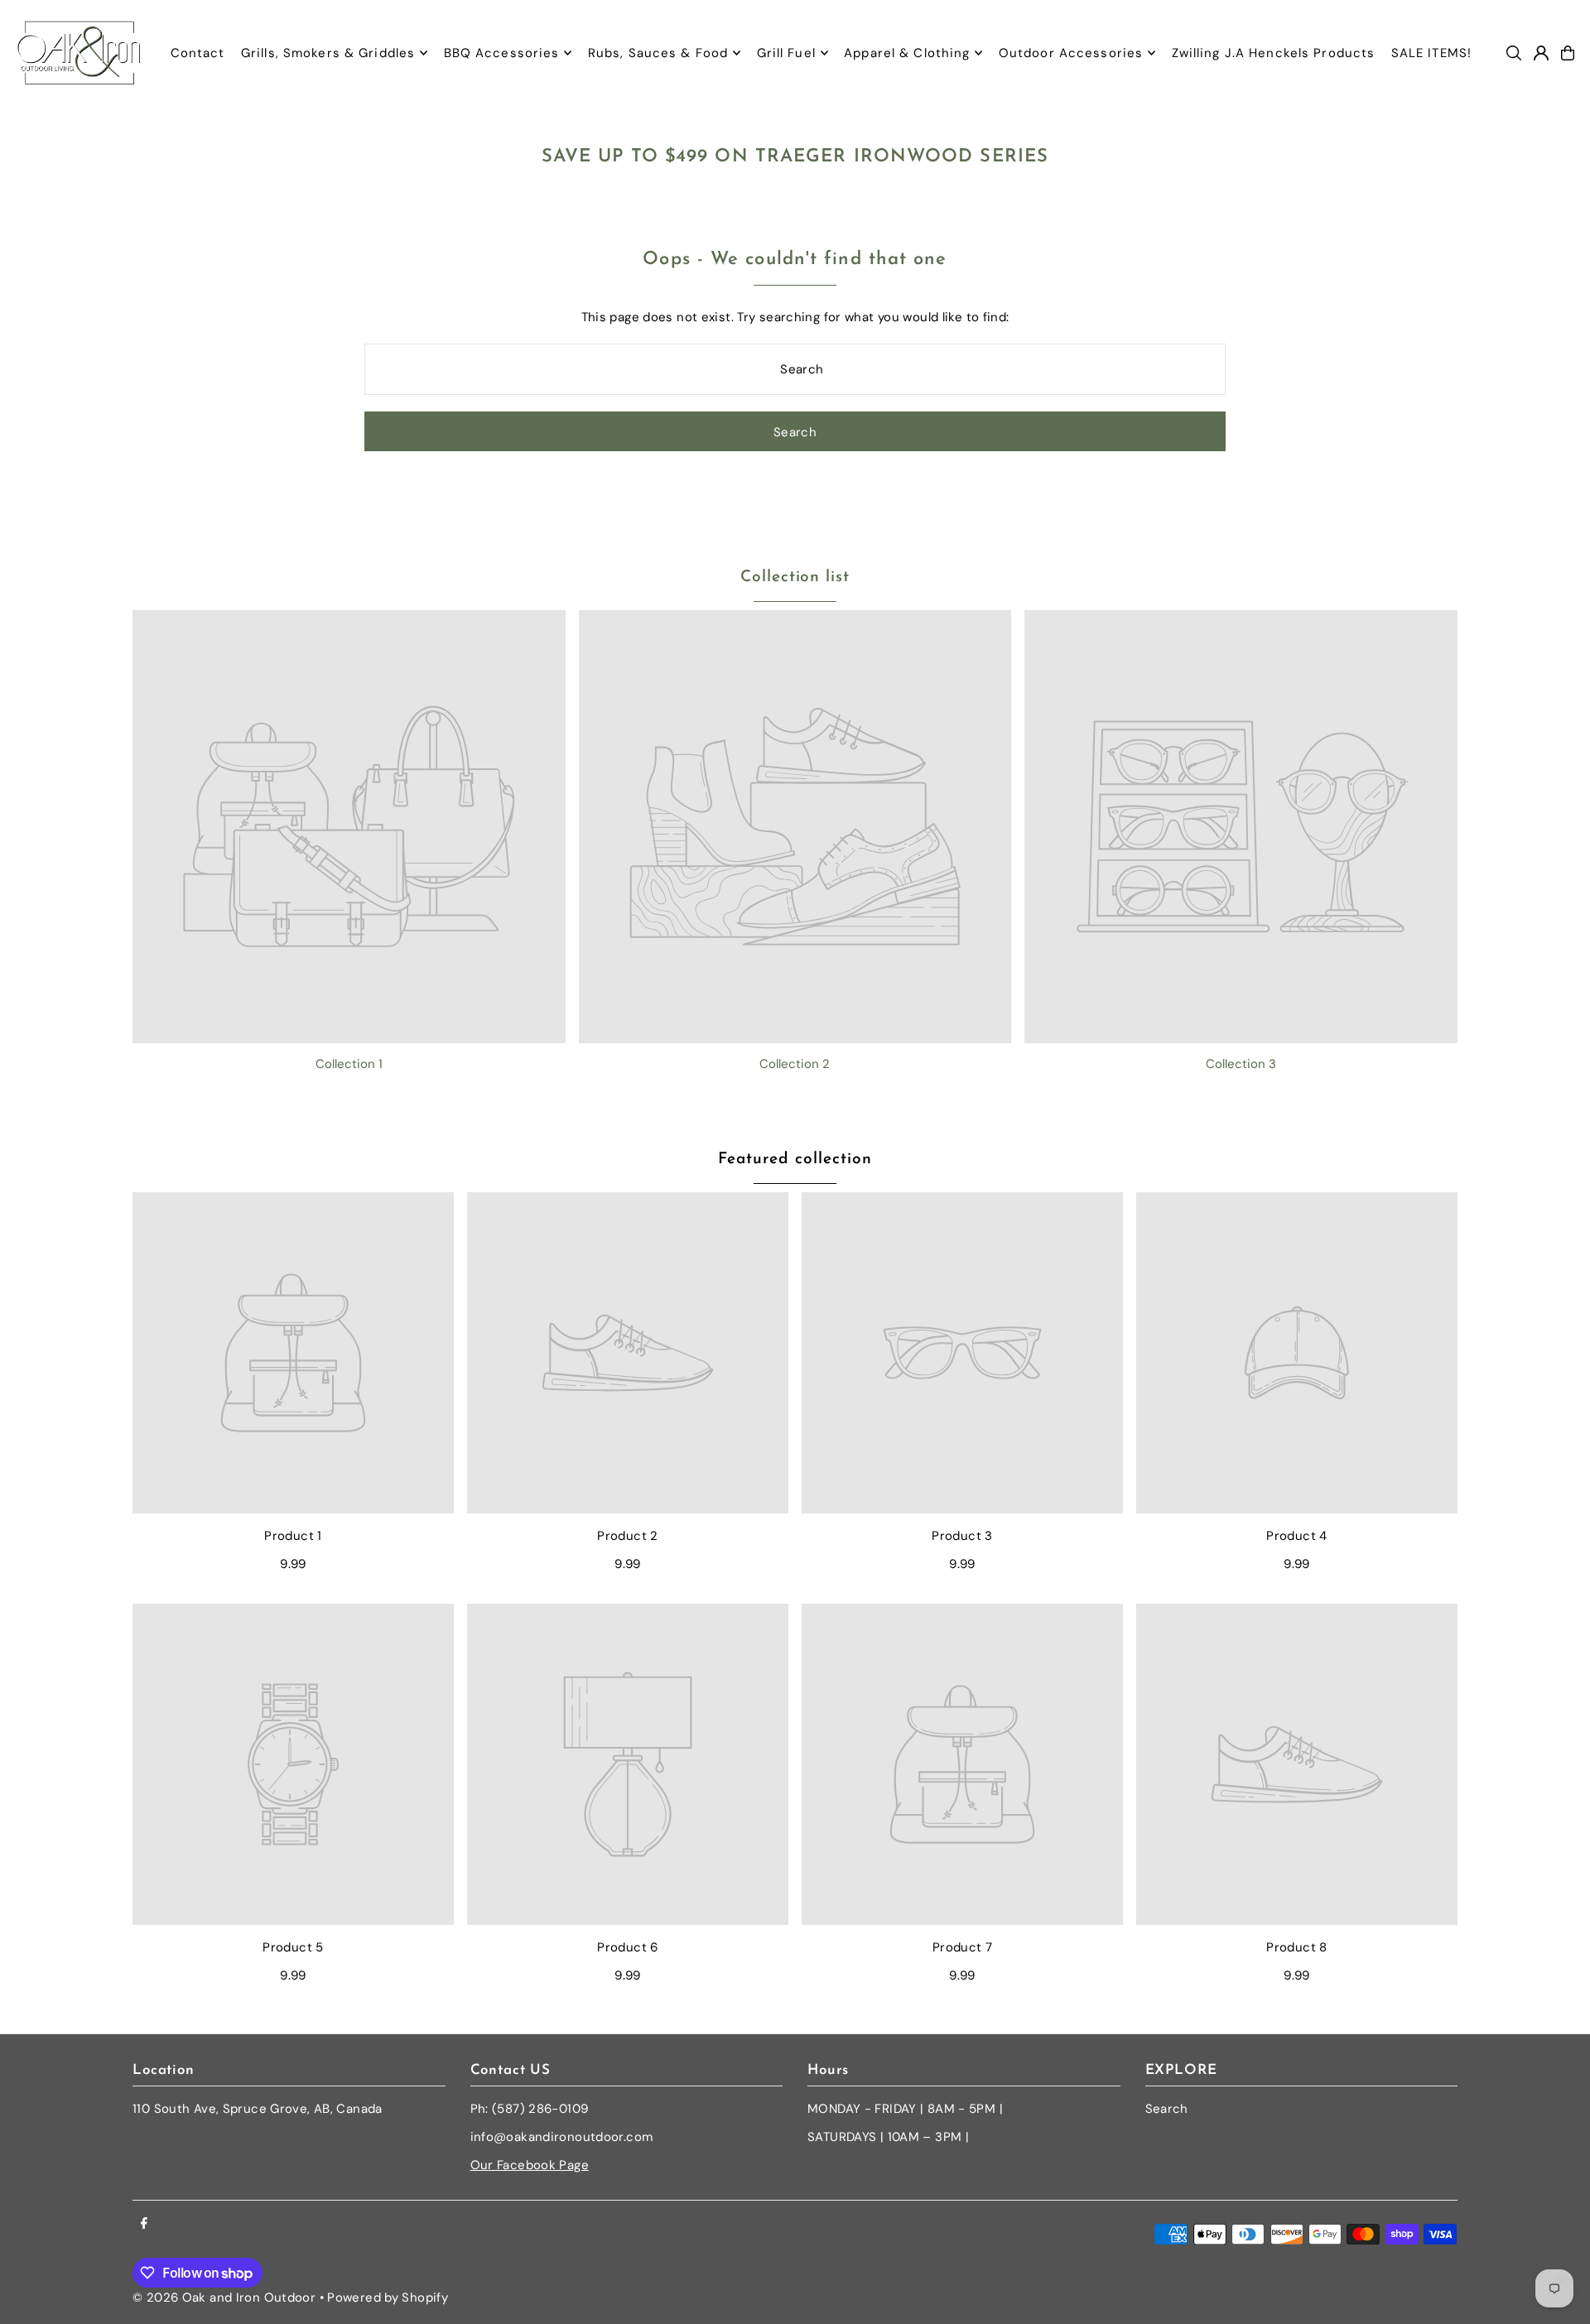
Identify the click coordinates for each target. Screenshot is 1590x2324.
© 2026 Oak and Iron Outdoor (224, 2298)
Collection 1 (349, 1064)
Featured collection (795, 1160)
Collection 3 (1241, 1064)
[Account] (1541, 53)
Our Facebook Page (530, 2165)
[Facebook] (144, 2224)
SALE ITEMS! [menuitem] (1431, 53)
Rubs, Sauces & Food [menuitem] (658, 53)
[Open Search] (1514, 53)
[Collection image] (349, 827)
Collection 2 (795, 1064)
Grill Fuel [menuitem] (786, 53)
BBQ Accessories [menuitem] (502, 53)
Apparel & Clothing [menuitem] (907, 53)
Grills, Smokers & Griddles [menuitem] (328, 53)
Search (1167, 2109)
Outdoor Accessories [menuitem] (1071, 53)
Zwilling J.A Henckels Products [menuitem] (1274, 53)
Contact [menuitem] (198, 53)
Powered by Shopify (388, 2298)
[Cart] (1568, 53)
